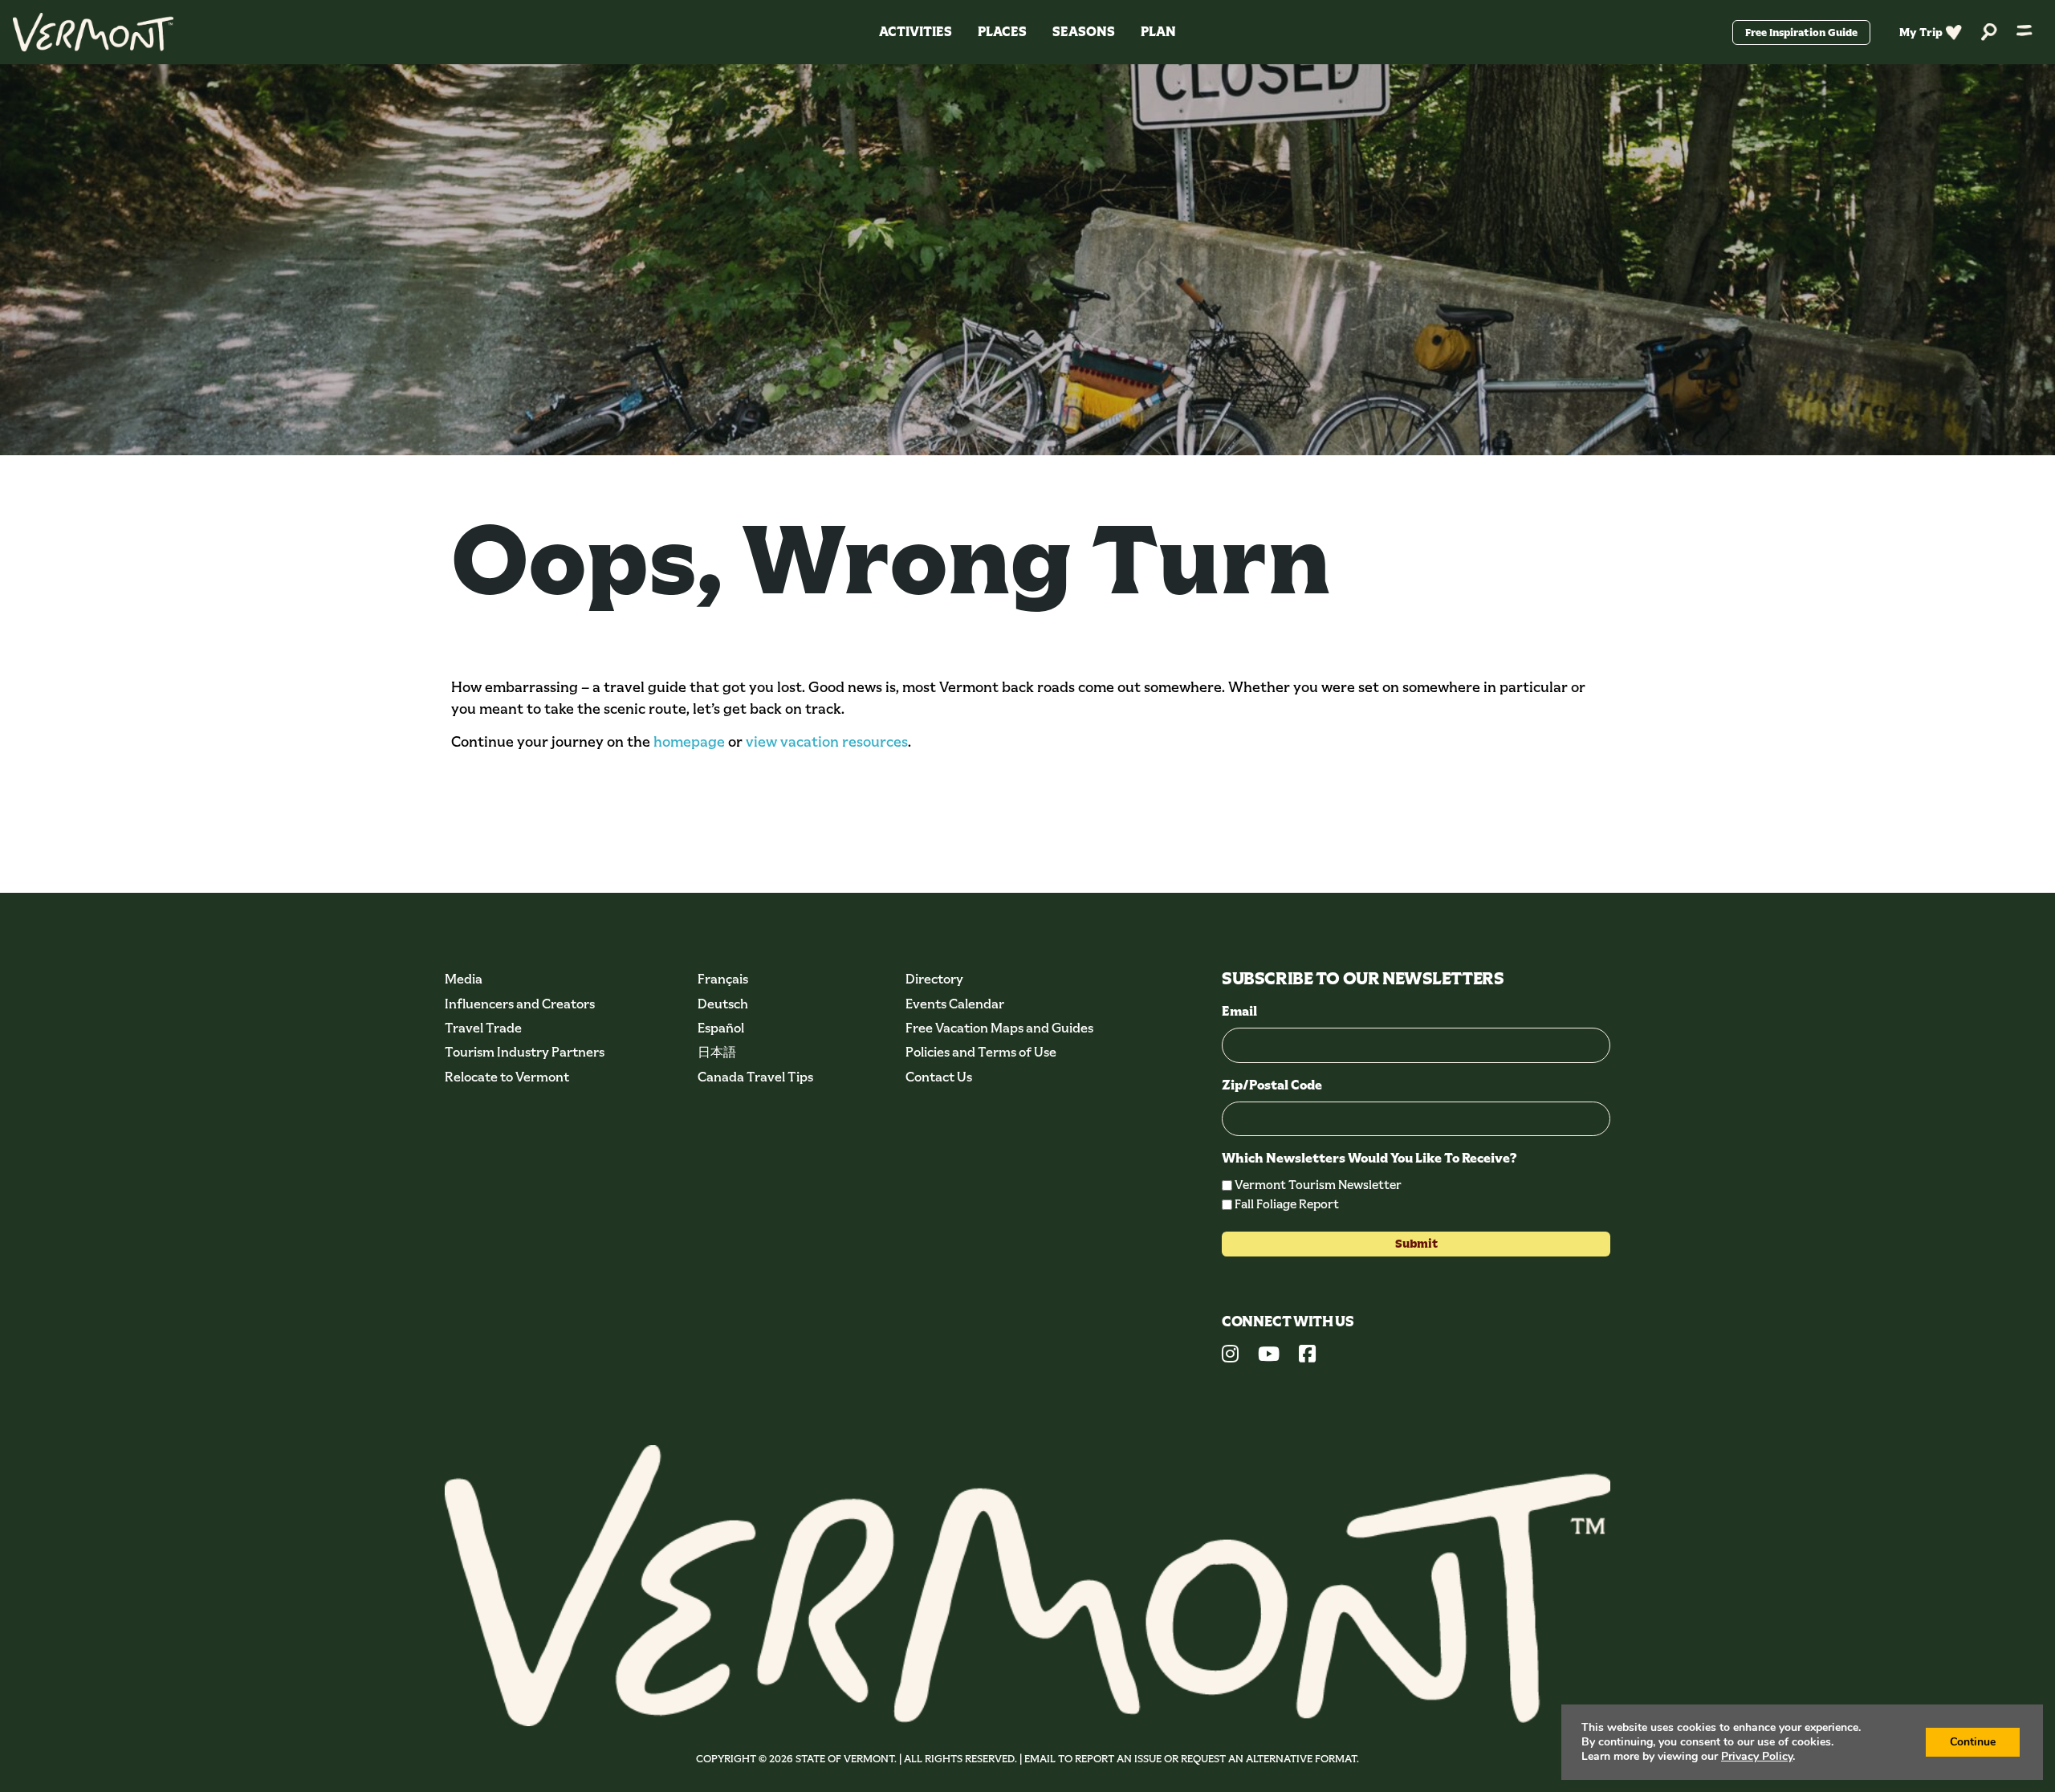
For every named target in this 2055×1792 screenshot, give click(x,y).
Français (723, 979)
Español (721, 1028)
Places (1002, 32)
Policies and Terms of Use (981, 1052)
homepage (689, 742)
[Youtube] (1269, 1356)
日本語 (717, 1052)
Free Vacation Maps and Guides (999, 1028)
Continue (1973, 1742)
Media (464, 979)
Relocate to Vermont (507, 1077)
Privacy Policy (1757, 1756)
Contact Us (939, 1077)
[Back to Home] (93, 32)
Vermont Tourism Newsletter (1318, 1185)
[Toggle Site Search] (1989, 33)
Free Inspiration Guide (1801, 33)
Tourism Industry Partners (525, 1052)
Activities (916, 32)
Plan (1158, 32)
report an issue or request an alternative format (1216, 1759)
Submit (1416, 1244)
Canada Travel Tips (755, 1077)
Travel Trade (483, 1028)
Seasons (1084, 32)
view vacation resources (827, 742)
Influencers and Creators (520, 1004)
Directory (934, 979)
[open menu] (2024, 32)
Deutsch (723, 1004)
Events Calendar (955, 1004)
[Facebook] (1307, 1356)
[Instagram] (1230, 1356)
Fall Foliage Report (1287, 1204)
